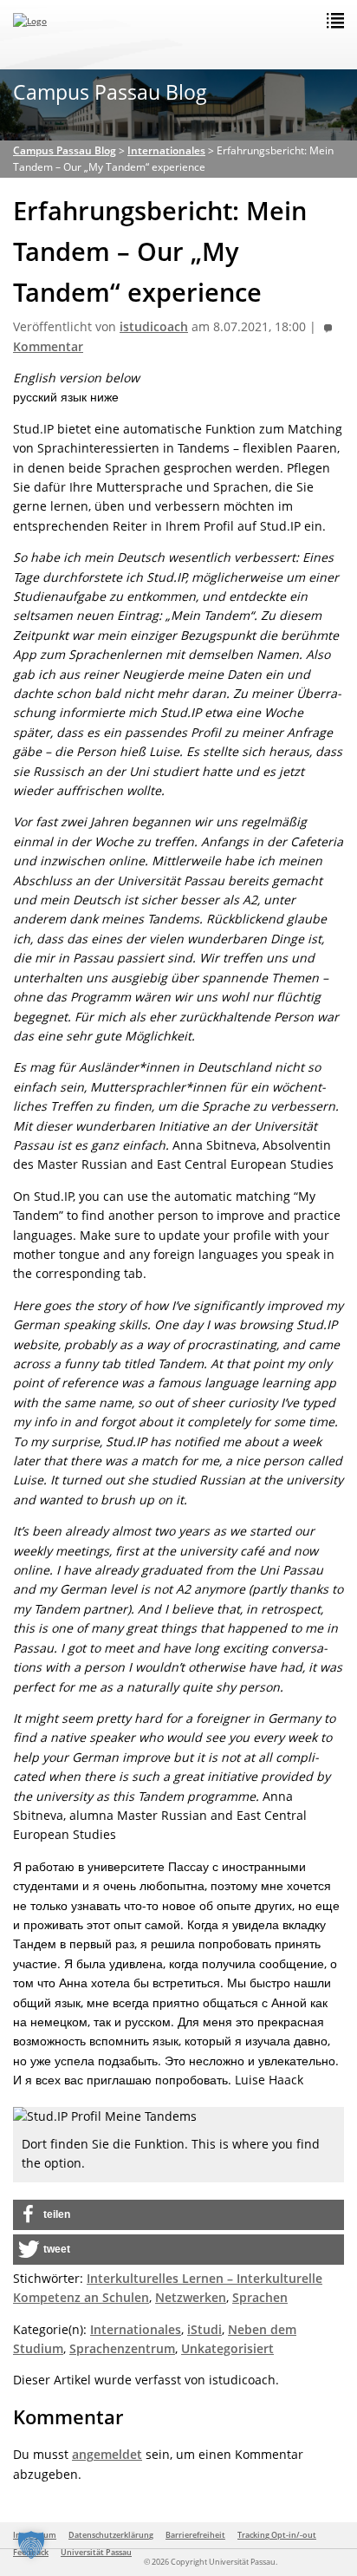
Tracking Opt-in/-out (277, 2535)
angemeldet (107, 2454)
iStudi (204, 2329)
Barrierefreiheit (195, 2535)
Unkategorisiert (227, 2348)
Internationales (136, 2329)
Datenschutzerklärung (111, 2535)
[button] (178, 2215)
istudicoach (154, 327)
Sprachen (260, 2297)
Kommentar (48, 347)
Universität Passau (96, 2552)
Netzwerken (191, 2297)
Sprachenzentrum (122, 2348)
